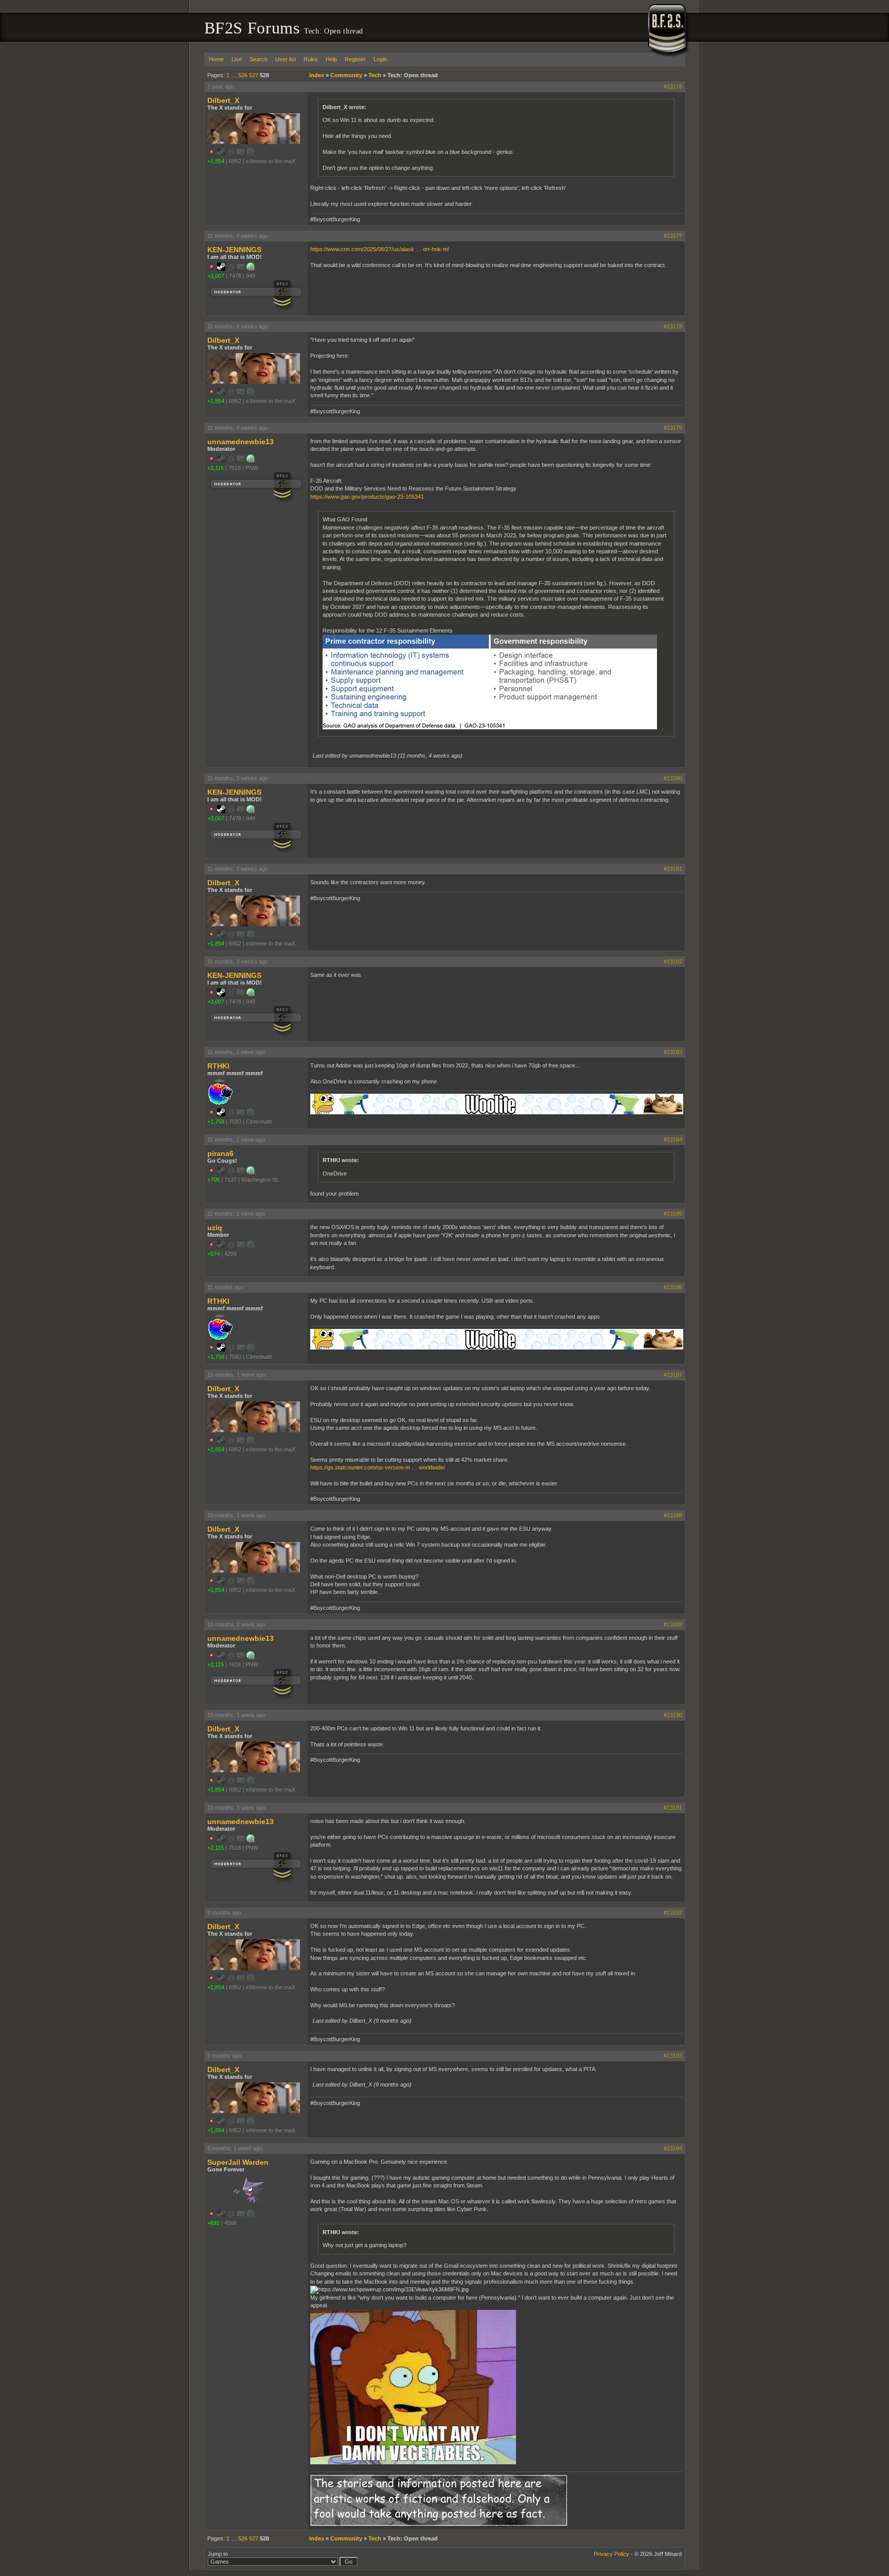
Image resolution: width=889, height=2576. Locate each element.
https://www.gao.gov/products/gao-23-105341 (367, 497)
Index (317, 75)
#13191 (673, 1808)
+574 (214, 1254)
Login (380, 59)
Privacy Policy (611, 2554)
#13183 (673, 1052)
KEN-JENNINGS (234, 250)
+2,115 (216, 468)
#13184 (673, 1140)
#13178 (673, 326)
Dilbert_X (223, 100)
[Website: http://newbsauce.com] (251, 1172)
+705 (214, 1180)
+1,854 (216, 161)
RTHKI (218, 1066)
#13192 (673, 1913)
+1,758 (216, 1121)
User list (286, 59)
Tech (375, 75)
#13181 (673, 869)
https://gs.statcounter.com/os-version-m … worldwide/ (378, 1467)
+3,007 (216, 276)
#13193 (673, 2056)
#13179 (673, 428)
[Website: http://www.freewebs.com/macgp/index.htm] (251, 269)
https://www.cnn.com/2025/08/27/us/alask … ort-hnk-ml (379, 249)
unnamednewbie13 (241, 442)
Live (237, 59)
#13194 (673, 2148)
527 (254, 75)
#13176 (673, 86)
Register (355, 59)
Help (331, 59)
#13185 (673, 1214)
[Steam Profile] (221, 269)
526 (243, 75)
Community (346, 75)
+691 (214, 2223)
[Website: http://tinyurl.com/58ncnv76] (251, 461)
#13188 (673, 1515)
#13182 (673, 961)
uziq (215, 1228)
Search (259, 59)
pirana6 (220, 1153)
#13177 (673, 236)
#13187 (673, 1375)
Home (216, 59)
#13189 (673, 1624)
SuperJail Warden (238, 2162)
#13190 (673, 1715)
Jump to (218, 2554)
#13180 (673, 778)
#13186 (673, 1287)
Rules (311, 59)
